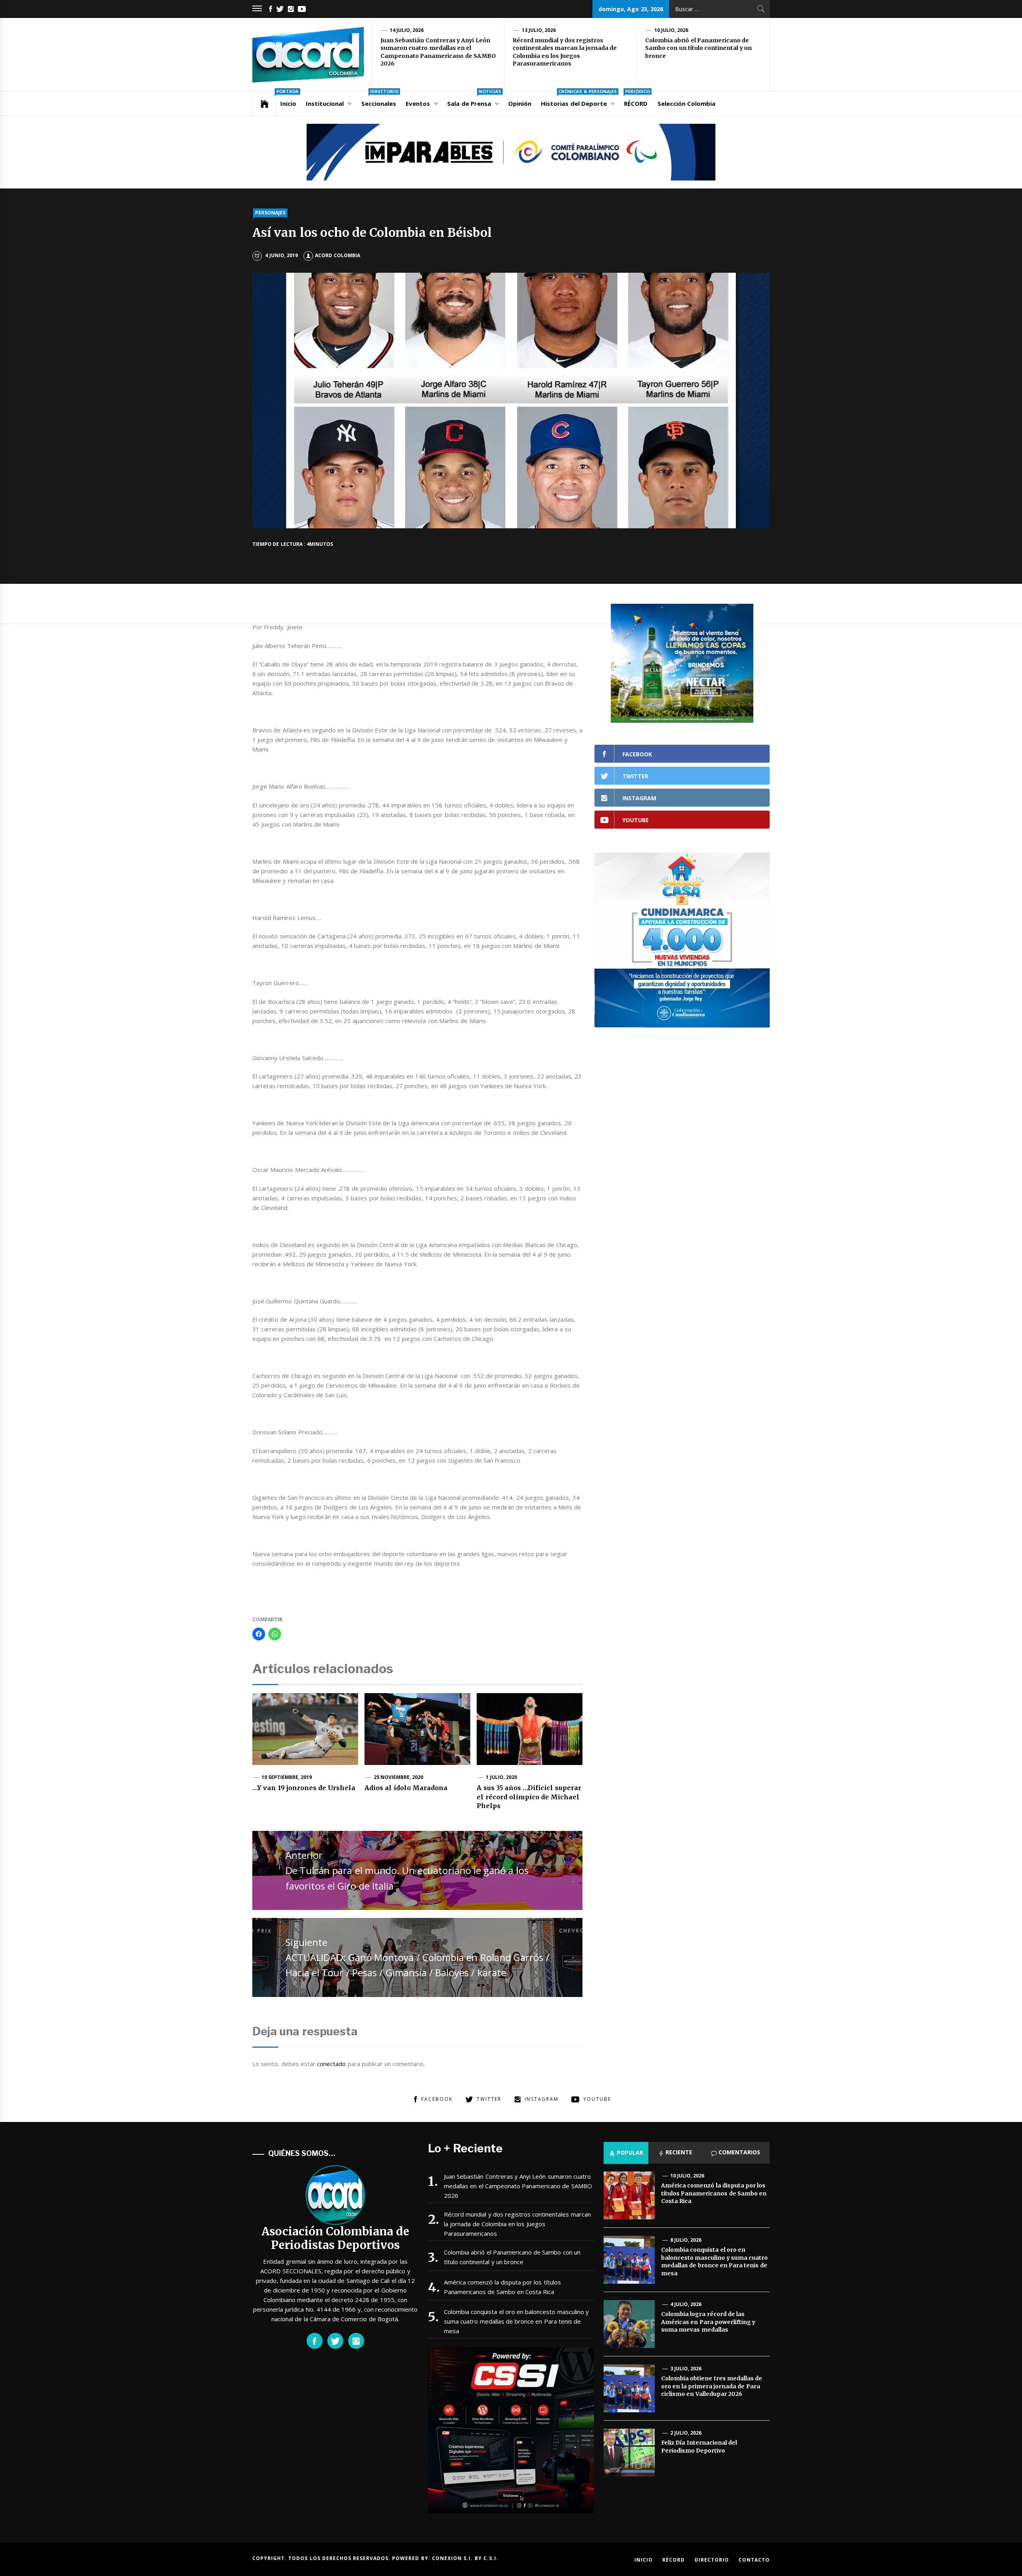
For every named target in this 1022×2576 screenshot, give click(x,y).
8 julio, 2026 (686, 2240)
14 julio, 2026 (407, 30)
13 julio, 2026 (539, 30)
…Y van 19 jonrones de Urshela (304, 1788)
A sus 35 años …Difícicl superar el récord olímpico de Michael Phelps (529, 1797)
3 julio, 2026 (686, 2369)
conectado (331, 2064)
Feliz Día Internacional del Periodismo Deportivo (699, 2447)
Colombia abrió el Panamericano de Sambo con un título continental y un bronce (698, 48)
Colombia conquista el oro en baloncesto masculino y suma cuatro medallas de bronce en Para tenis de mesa (516, 2321)
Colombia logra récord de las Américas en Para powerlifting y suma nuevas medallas (708, 2322)
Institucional (325, 103)
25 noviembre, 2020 (399, 1777)
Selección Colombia (686, 103)
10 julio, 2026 (671, 30)
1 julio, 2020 (502, 1777)
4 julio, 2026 (686, 2304)
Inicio (287, 99)
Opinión (520, 103)
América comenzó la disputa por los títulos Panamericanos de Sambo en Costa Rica (502, 2287)
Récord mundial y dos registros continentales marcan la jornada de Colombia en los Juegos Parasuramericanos (565, 52)
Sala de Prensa (474, 99)
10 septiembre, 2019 (287, 1777)
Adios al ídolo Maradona (406, 1788)
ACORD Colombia (337, 255)
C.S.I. (491, 2558)
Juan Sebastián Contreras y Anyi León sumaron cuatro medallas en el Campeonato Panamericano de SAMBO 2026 (438, 52)
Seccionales (380, 99)
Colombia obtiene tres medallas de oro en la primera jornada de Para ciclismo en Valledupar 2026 (712, 2386)
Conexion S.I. (453, 2558)
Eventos (418, 103)
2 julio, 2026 (686, 2433)
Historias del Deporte (579, 99)
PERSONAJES (270, 213)
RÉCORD (637, 99)
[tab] (626, 2153)
